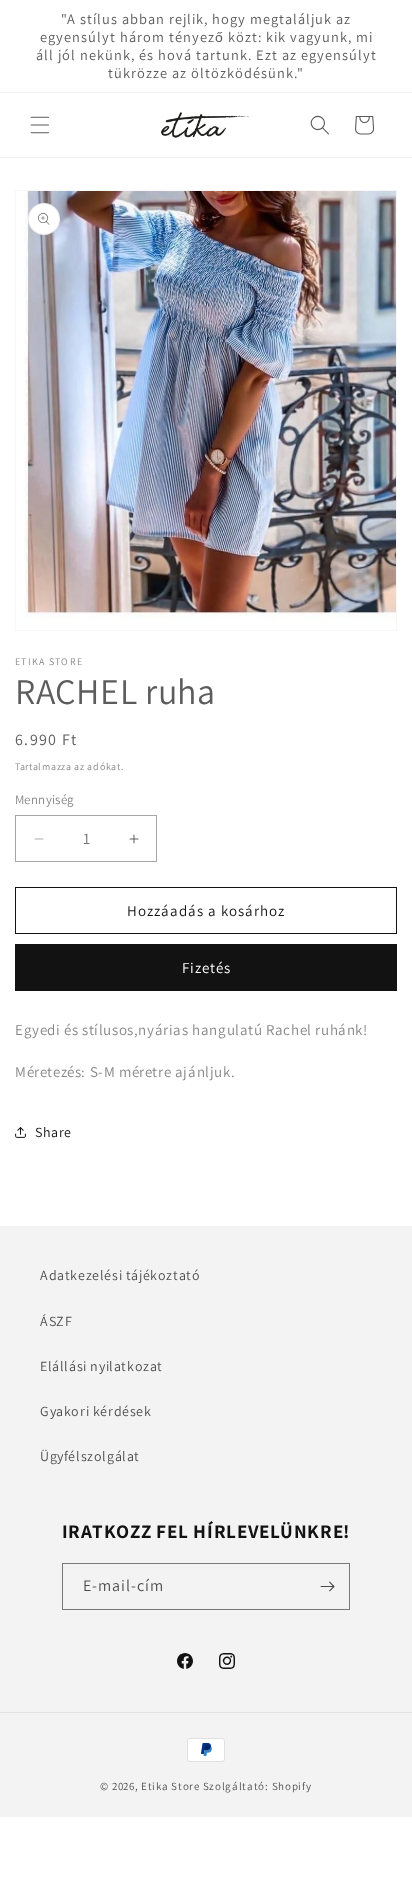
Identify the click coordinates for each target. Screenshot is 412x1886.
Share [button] (53, 1132)
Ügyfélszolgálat (90, 1456)
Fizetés (206, 967)
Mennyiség (45, 799)
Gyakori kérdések (96, 1411)
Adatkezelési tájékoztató (120, 1275)
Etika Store (170, 1786)
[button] (40, 125)
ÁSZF (56, 1321)
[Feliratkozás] (327, 1586)
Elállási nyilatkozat (101, 1366)
